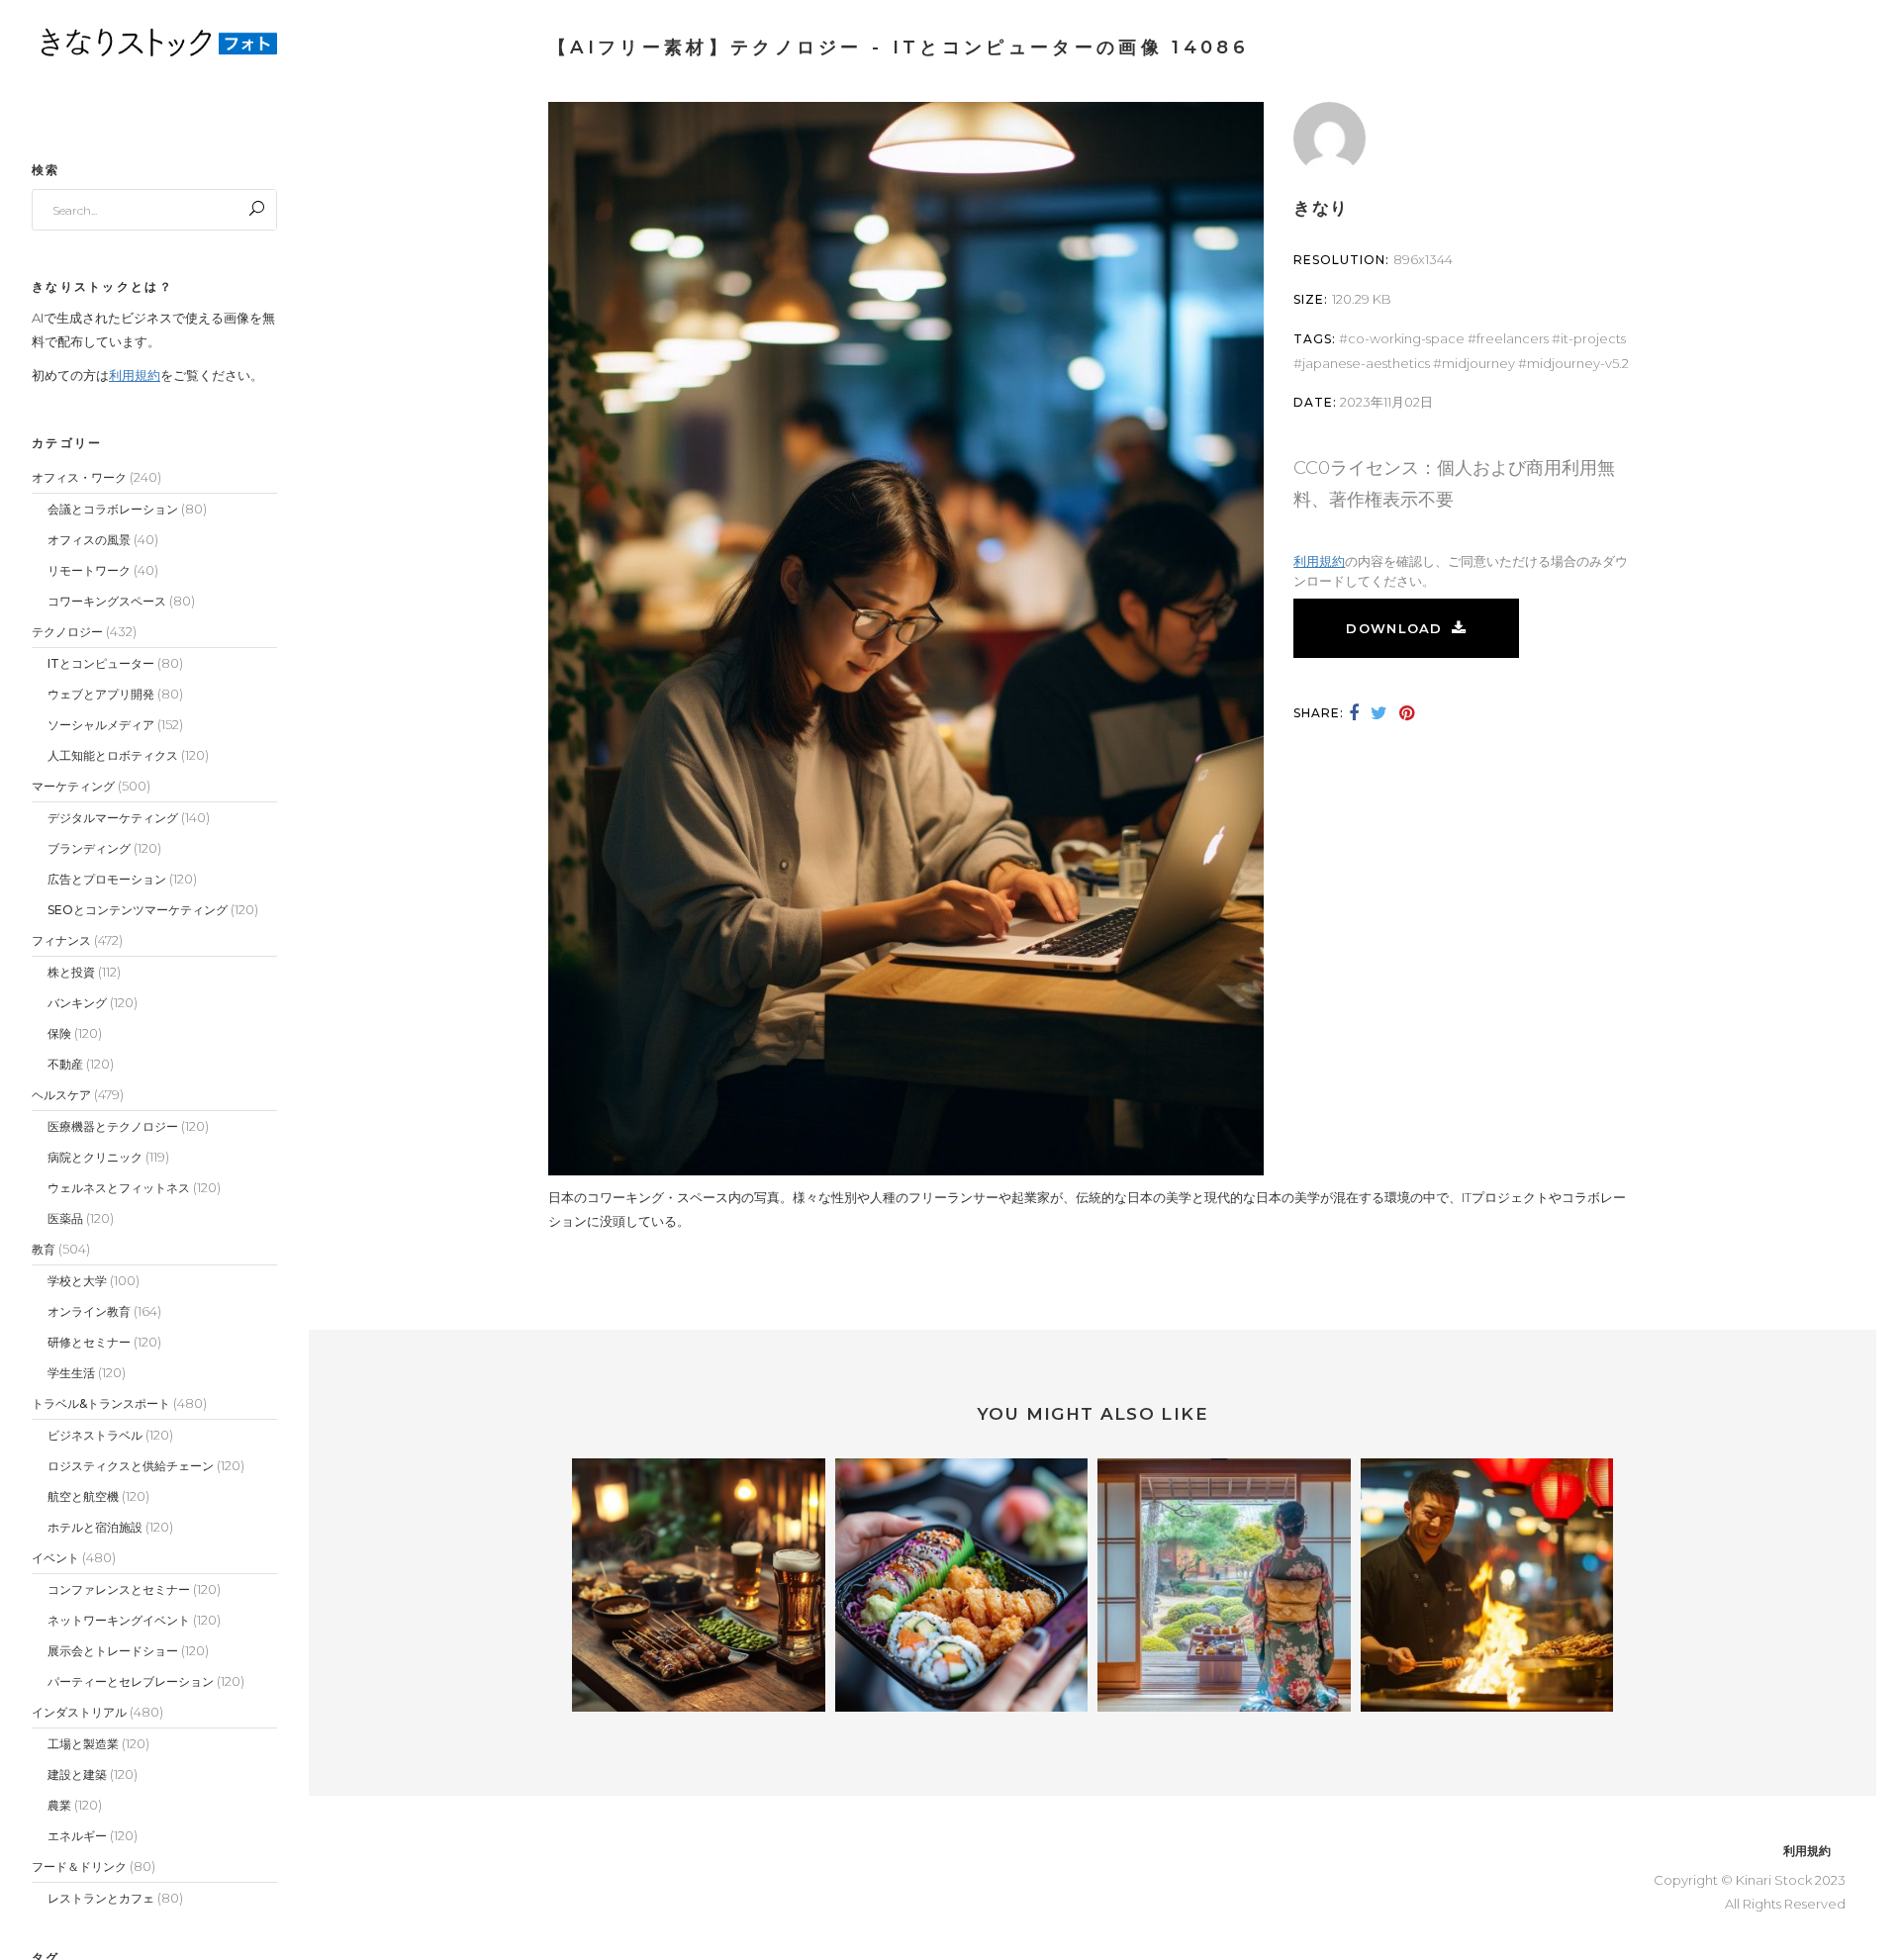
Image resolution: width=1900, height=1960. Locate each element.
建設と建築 (77, 1774)
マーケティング (73, 786)
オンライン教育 (89, 1311)
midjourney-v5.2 (1578, 363)
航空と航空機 (83, 1496)
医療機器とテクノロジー (113, 1126)
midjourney (1478, 363)
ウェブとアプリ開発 (101, 694)
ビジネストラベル (95, 1435)
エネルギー (77, 1836)
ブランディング (89, 848)
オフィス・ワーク (79, 477)
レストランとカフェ (101, 1898)
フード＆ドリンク (79, 1867)
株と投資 (71, 972)
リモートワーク (89, 570)
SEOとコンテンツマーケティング (138, 910)
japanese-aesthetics (1366, 363)
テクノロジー (67, 632)
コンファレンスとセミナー (119, 1589)
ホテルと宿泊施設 (95, 1527)
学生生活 (71, 1373)
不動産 (65, 1064)
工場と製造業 (83, 1744)
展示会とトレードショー (113, 1651)
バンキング (77, 1003)
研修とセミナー (89, 1342)
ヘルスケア (61, 1095)
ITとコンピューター (101, 663)
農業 (59, 1805)
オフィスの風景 (89, 540)
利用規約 (135, 375)
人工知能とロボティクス (113, 755)
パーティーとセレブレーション (131, 1681)
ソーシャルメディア (101, 725)
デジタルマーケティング (113, 818)
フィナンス (61, 940)
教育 (44, 1249)
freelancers (1513, 338)
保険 (59, 1033)
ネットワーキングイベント (119, 1620)
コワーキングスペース (107, 601)
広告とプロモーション (107, 879)
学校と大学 (77, 1281)
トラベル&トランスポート (101, 1403)
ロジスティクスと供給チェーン (131, 1466)
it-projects (1593, 338)
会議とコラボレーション (113, 509)
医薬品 (65, 1218)
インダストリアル (79, 1712)
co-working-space (1406, 338)
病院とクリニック (95, 1157)
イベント (55, 1558)
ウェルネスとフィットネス (119, 1188)
